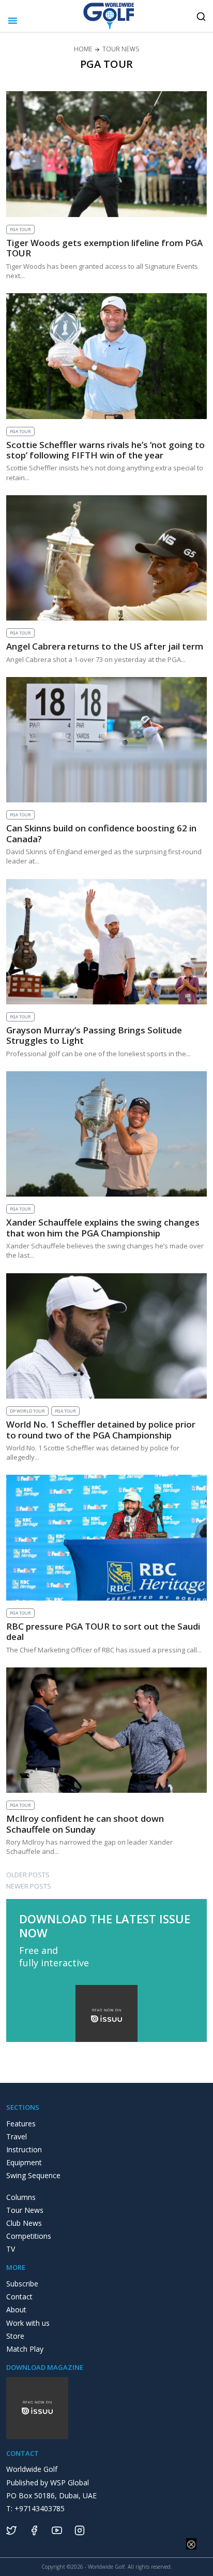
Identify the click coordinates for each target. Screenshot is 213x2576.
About (16, 2309)
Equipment (24, 2162)
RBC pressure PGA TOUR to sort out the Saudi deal (103, 1631)
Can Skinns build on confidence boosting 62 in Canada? (101, 833)
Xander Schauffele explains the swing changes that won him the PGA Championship (103, 1227)
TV (11, 2249)
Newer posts (29, 1886)
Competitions (29, 2236)
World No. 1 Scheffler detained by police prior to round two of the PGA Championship (101, 1429)
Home (83, 49)
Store (15, 2336)
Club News (24, 2223)
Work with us (28, 2323)
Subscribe (22, 2284)
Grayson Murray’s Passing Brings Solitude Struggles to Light (94, 1035)
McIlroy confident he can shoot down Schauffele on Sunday (85, 1824)
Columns (21, 2197)
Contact (19, 2297)
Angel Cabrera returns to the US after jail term (105, 646)
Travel (17, 2136)
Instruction (24, 2149)
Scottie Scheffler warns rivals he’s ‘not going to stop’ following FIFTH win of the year (105, 450)
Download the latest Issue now (105, 1926)
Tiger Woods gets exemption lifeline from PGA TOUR (104, 248)
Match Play (25, 2349)
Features (21, 2124)
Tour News (25, 2210)
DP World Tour (27, 1411)
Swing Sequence (33, 2175)
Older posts (28, 1875)
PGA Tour (20, 229)
